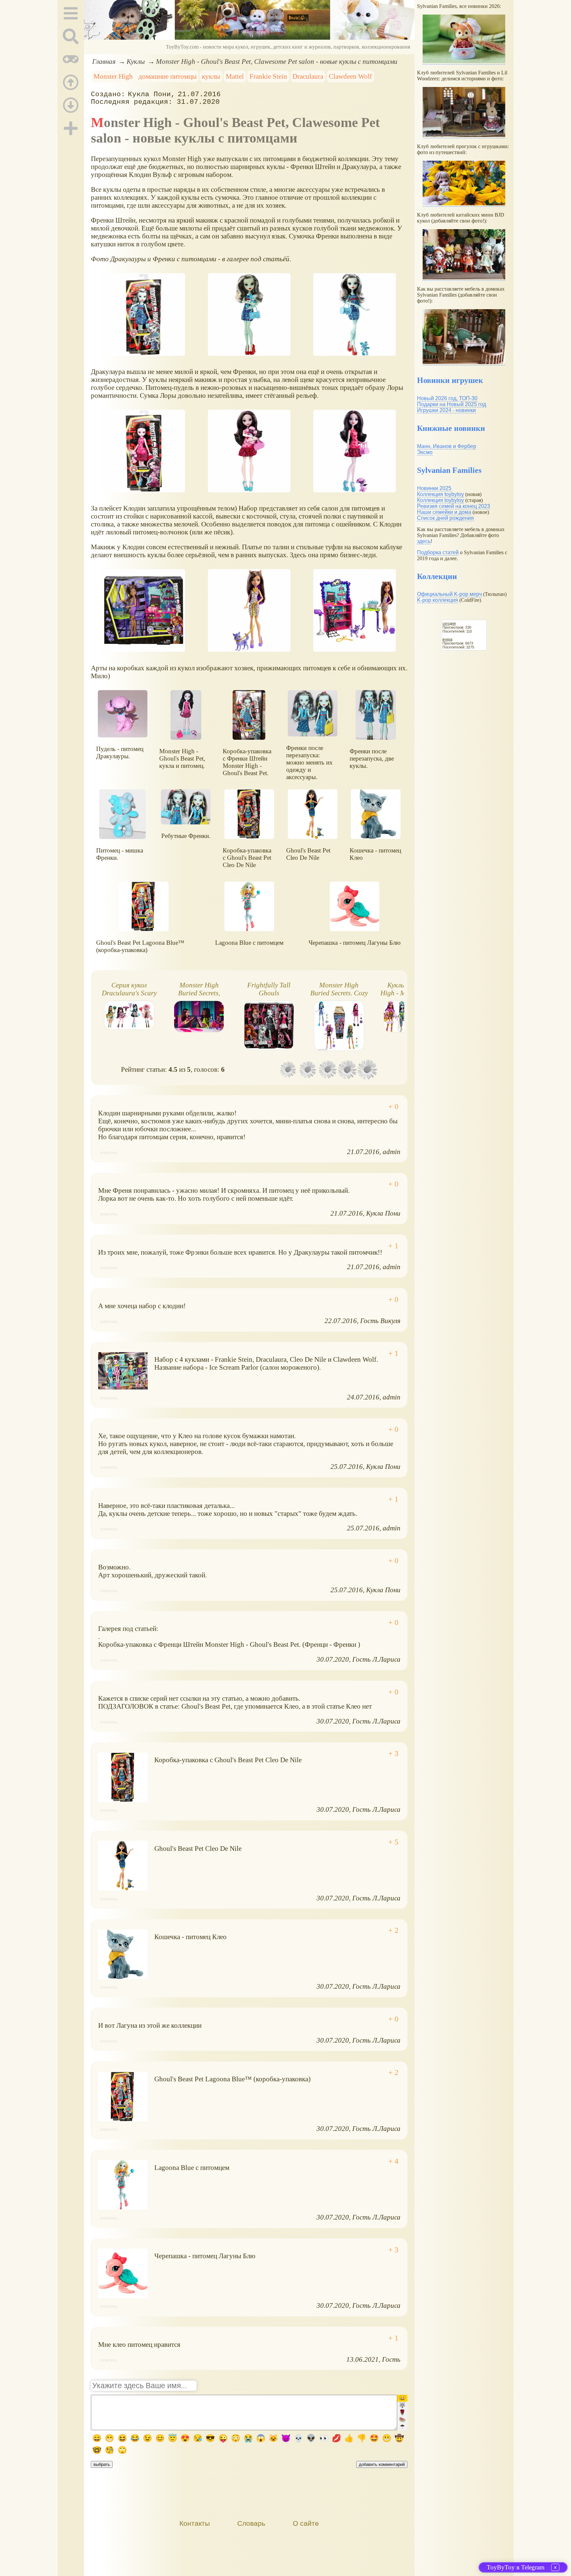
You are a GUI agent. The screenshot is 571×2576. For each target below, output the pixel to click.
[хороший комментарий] (393, 1107)
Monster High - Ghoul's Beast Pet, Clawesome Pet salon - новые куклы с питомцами (277, 61)
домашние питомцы (168, 76)
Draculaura (308, 76)
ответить (109, 1153)
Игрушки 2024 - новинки (446, 410)
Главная (104, 61)
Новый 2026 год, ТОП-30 (447, 398)
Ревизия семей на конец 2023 (454, 506)
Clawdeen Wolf (350, 76)
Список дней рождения (445, 518)
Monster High (113, 76)
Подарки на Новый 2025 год (452, 404)
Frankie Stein (268, 76)
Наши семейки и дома (444, 512)
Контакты (195, 2523)
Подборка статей (438, 552)
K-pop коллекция (438, 600)
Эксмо (425, 452)
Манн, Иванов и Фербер (447, 446)
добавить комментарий (382, 2464)
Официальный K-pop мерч (449, 594)
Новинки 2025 (434, 488)
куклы (211, 76)
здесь (424, 541)
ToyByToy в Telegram (516, 2567)
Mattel (235, 76)
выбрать (102, 2464)
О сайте (306, 2523)
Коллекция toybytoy (440, 494)
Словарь (251, 2523)
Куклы (136, 61)
